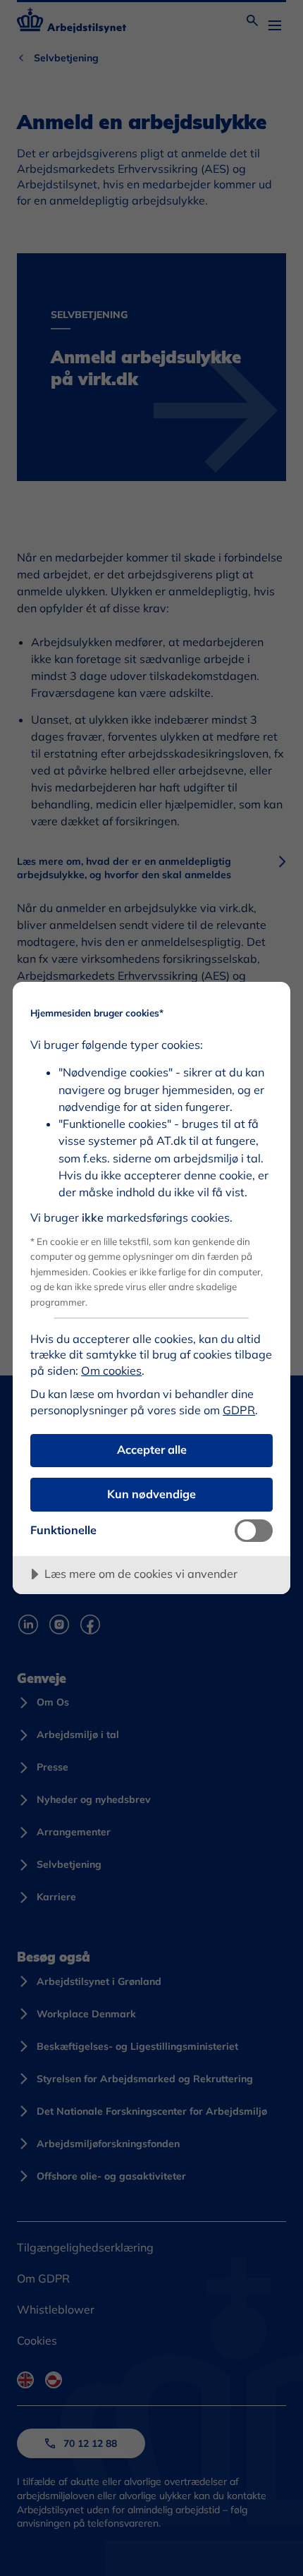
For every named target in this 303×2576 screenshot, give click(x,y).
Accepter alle (152, 1450)
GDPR (239, 1410)
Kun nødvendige (151, 1494)
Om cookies (111, 1371)
